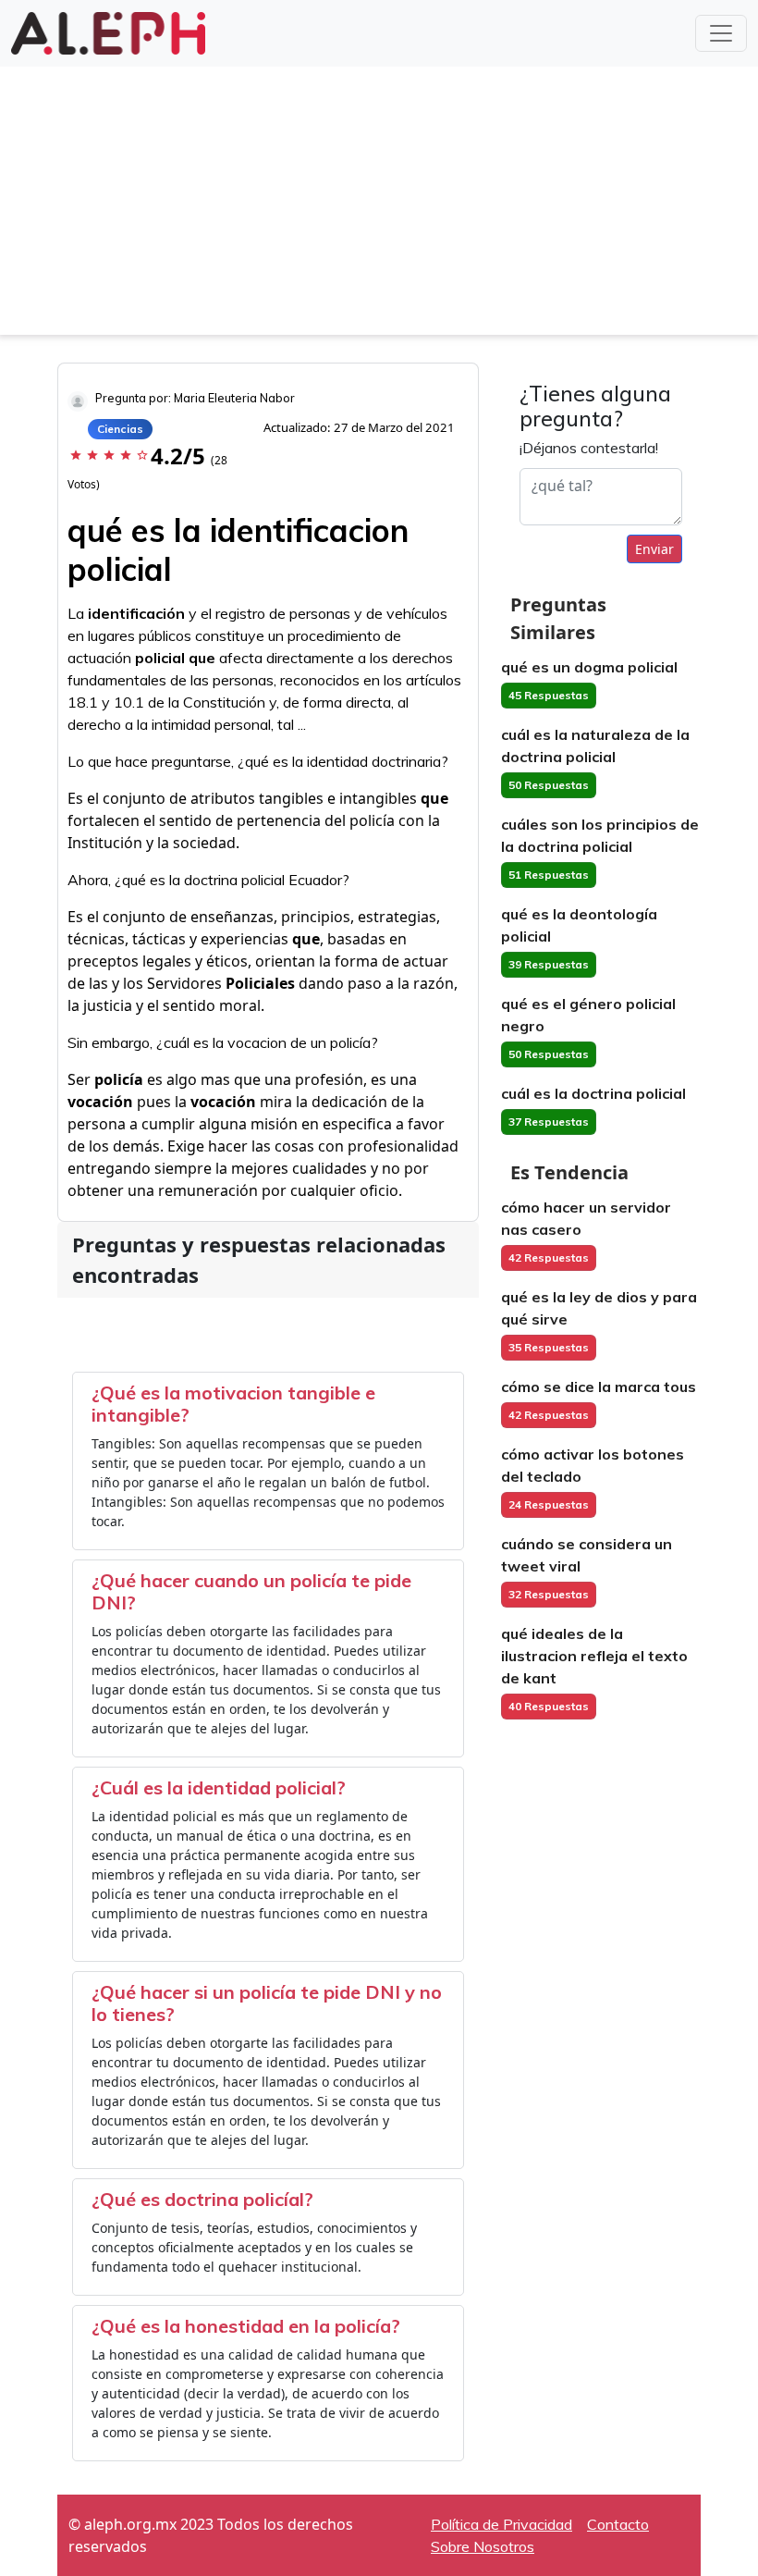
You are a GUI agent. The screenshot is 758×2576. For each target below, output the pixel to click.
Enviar (654, 549)
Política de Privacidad (501, 2524)
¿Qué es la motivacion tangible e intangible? (233, 1404)
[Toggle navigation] (721, 33)
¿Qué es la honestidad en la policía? (246, 2326)
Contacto (618, 2524)
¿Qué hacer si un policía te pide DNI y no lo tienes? (267, 2003)
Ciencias (120, 429)
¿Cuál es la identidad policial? (219, 1787)
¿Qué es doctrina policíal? (202, 2199)
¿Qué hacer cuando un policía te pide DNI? (251, 1591)
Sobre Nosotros (483, 2546)
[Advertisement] (379, 205)
